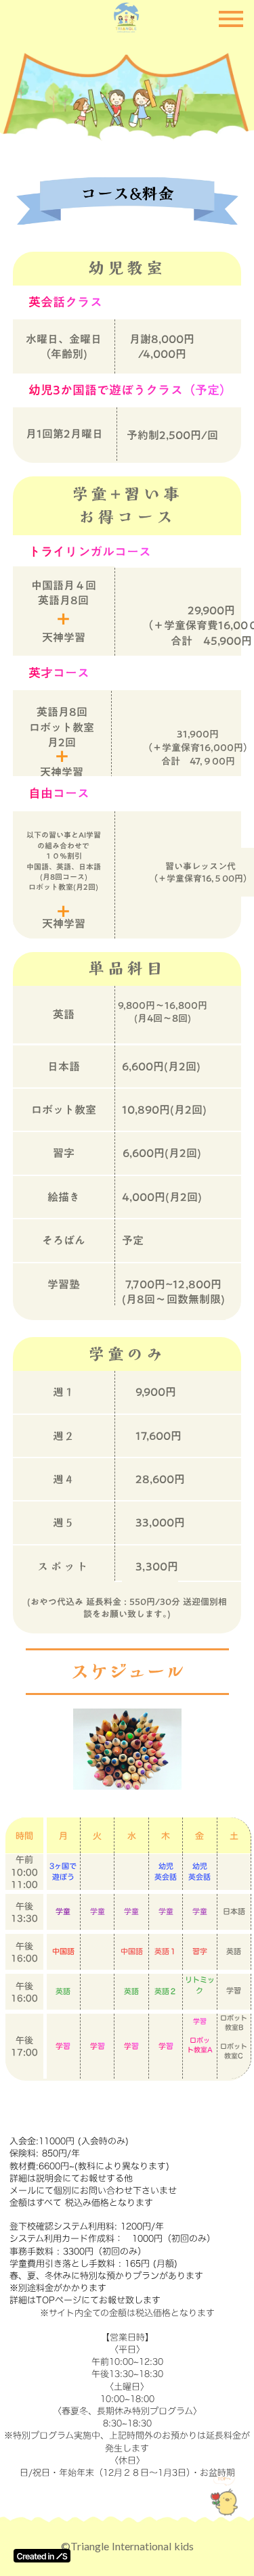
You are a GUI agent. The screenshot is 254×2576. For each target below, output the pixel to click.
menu (231, 19)
